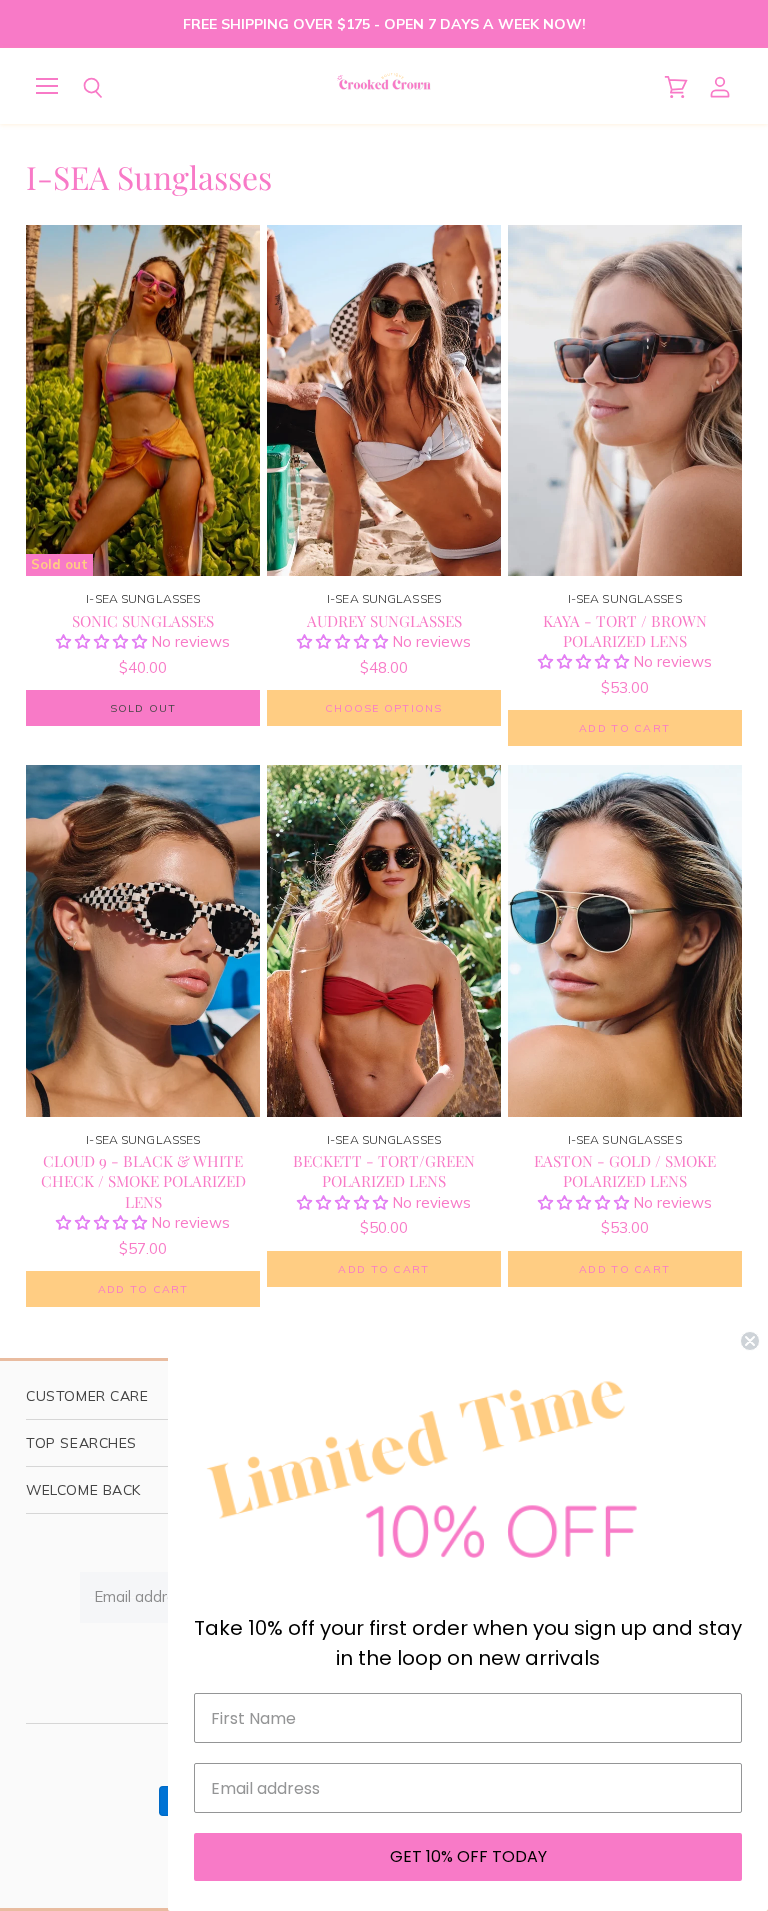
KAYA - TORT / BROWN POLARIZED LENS (625, 630)
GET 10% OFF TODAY (468, 1856)
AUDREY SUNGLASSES (384, 620)
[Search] (78, 88)
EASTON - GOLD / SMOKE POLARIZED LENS (625, 1170)
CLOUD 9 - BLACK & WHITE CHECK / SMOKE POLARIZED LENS (143, 1180)
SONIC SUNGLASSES (143, 620)
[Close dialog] (750, 1341)
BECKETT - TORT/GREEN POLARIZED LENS (384, 1170)
